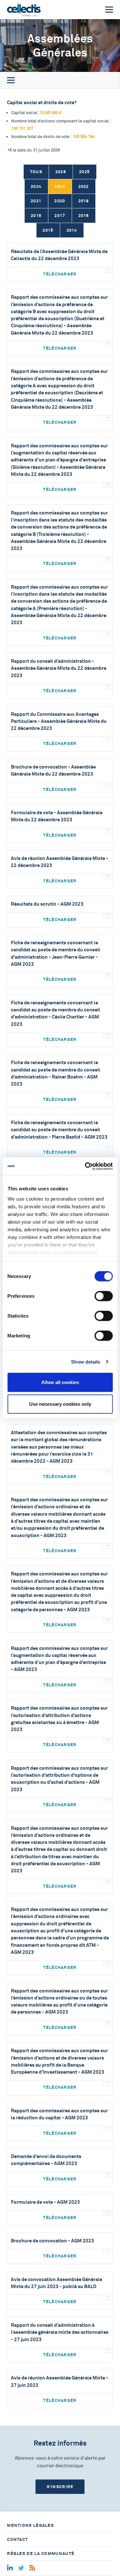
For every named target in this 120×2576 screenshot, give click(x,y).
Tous (36, 172)
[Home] (24, 10)
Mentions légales (30, 2525)
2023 (60, 186)
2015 (48, 230)
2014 (72, 230)
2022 (84, 186)
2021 (36, 201)
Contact (17, 2539)
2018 (36, 216)
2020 (60, 201)
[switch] (104, 1296)
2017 (60, 216)
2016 (84, 216)
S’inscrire (60, 2487)
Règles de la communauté (41, 2553)
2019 (84, 201)
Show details (86, 1361)
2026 (61, 172)
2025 (84, 172)
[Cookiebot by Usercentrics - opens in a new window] (85, 1166)
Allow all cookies (60, 1382)
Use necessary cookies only (60, 1404)
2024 (36, 186)
